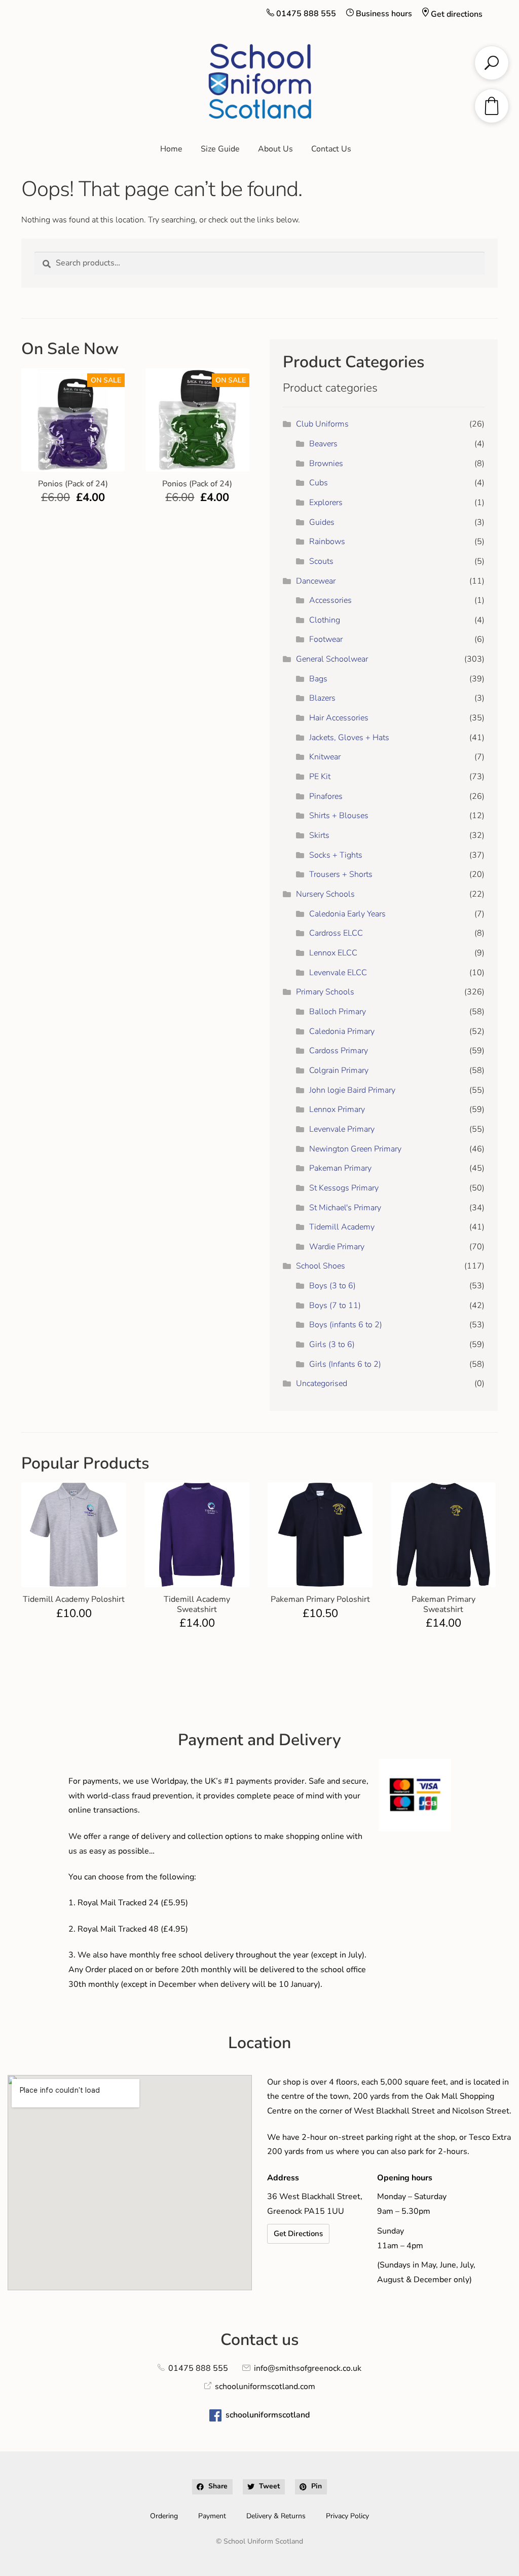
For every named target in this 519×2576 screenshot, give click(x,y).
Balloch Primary (338, 1012)
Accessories (330, 600)
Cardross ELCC (336, 933)
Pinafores (326, 796)
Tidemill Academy (342, 1227)
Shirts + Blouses (339, 816)
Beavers (323, 444)
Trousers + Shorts (341, 874)
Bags (318, 679)
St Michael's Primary (345, 1208)
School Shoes (321, 1266)
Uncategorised (322, 1383)
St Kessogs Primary (344, 1188)
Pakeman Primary (340, 1168)
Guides (322, 522)
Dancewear (316, 581)
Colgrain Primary (339, 1070)
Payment (212, 2516)
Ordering (164, 2516)
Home (171, 149)
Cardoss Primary (339, 1051)
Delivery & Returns (276, 2516)
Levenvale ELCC (338, 973)
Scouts (321, 561)
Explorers (326, 503)
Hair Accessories (339, 718)
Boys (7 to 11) (335, 1305)
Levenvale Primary (342, 1129)
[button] (212, 2487)
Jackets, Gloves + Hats (349, 738)
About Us (275, 149)
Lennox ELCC (333, 953)
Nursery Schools (325, 894)
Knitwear (325, 757)
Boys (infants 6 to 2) (346, 1325)
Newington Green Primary (355, 1149)
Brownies (326, 464)
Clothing (325, 620)
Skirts (319, 835)
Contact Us (331, 149)
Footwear (326, 639)
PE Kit (320, 777)
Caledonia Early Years (347, 914)
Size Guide (220, 149)
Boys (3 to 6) (332, 1286)
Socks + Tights (336, 855)
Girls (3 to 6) (332, 1344)
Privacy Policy (347, 2516)
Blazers (322, 698)
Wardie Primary (337, 1247)
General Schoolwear (332, 659)
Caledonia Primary (342, 1031)
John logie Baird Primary (352, 1090)
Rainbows (327, 542)
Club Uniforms (322, 424)
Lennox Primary (337, 1109)
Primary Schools (325, 992)
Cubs (319, 483)
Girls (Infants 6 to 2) (345, 1364)
